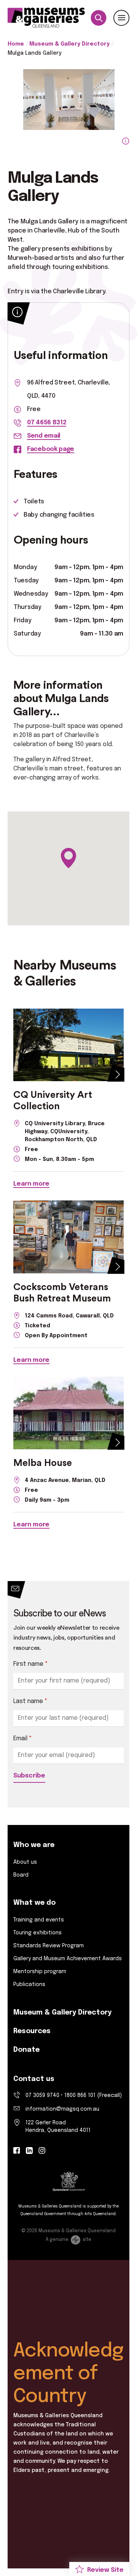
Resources (32, 2031)
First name (31, 1664)
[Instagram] (42, 2151)
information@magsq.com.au (62, 2109)
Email (23, 1739)
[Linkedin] (29, 2151)
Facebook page (51, 449)
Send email (44, 436)
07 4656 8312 (47, 423)
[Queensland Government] (69, 2182)
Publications (29, 1985)
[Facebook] (17, 2151)
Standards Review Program (49, 1946)
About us (25, 1862)
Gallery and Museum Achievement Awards (68, 1959)
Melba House (43, 1463)
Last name (30, 1701)
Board (21, 1875)
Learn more (31, 1184)
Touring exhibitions (37, 1933)
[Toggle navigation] (121, 18)
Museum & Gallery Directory (69, 44)
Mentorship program (40, 1972)
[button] (68, 858)
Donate (26, 2050)
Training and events (39, 1920)
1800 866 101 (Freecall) (93, 2095)
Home (16, 44)
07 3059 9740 (42, 2095)
